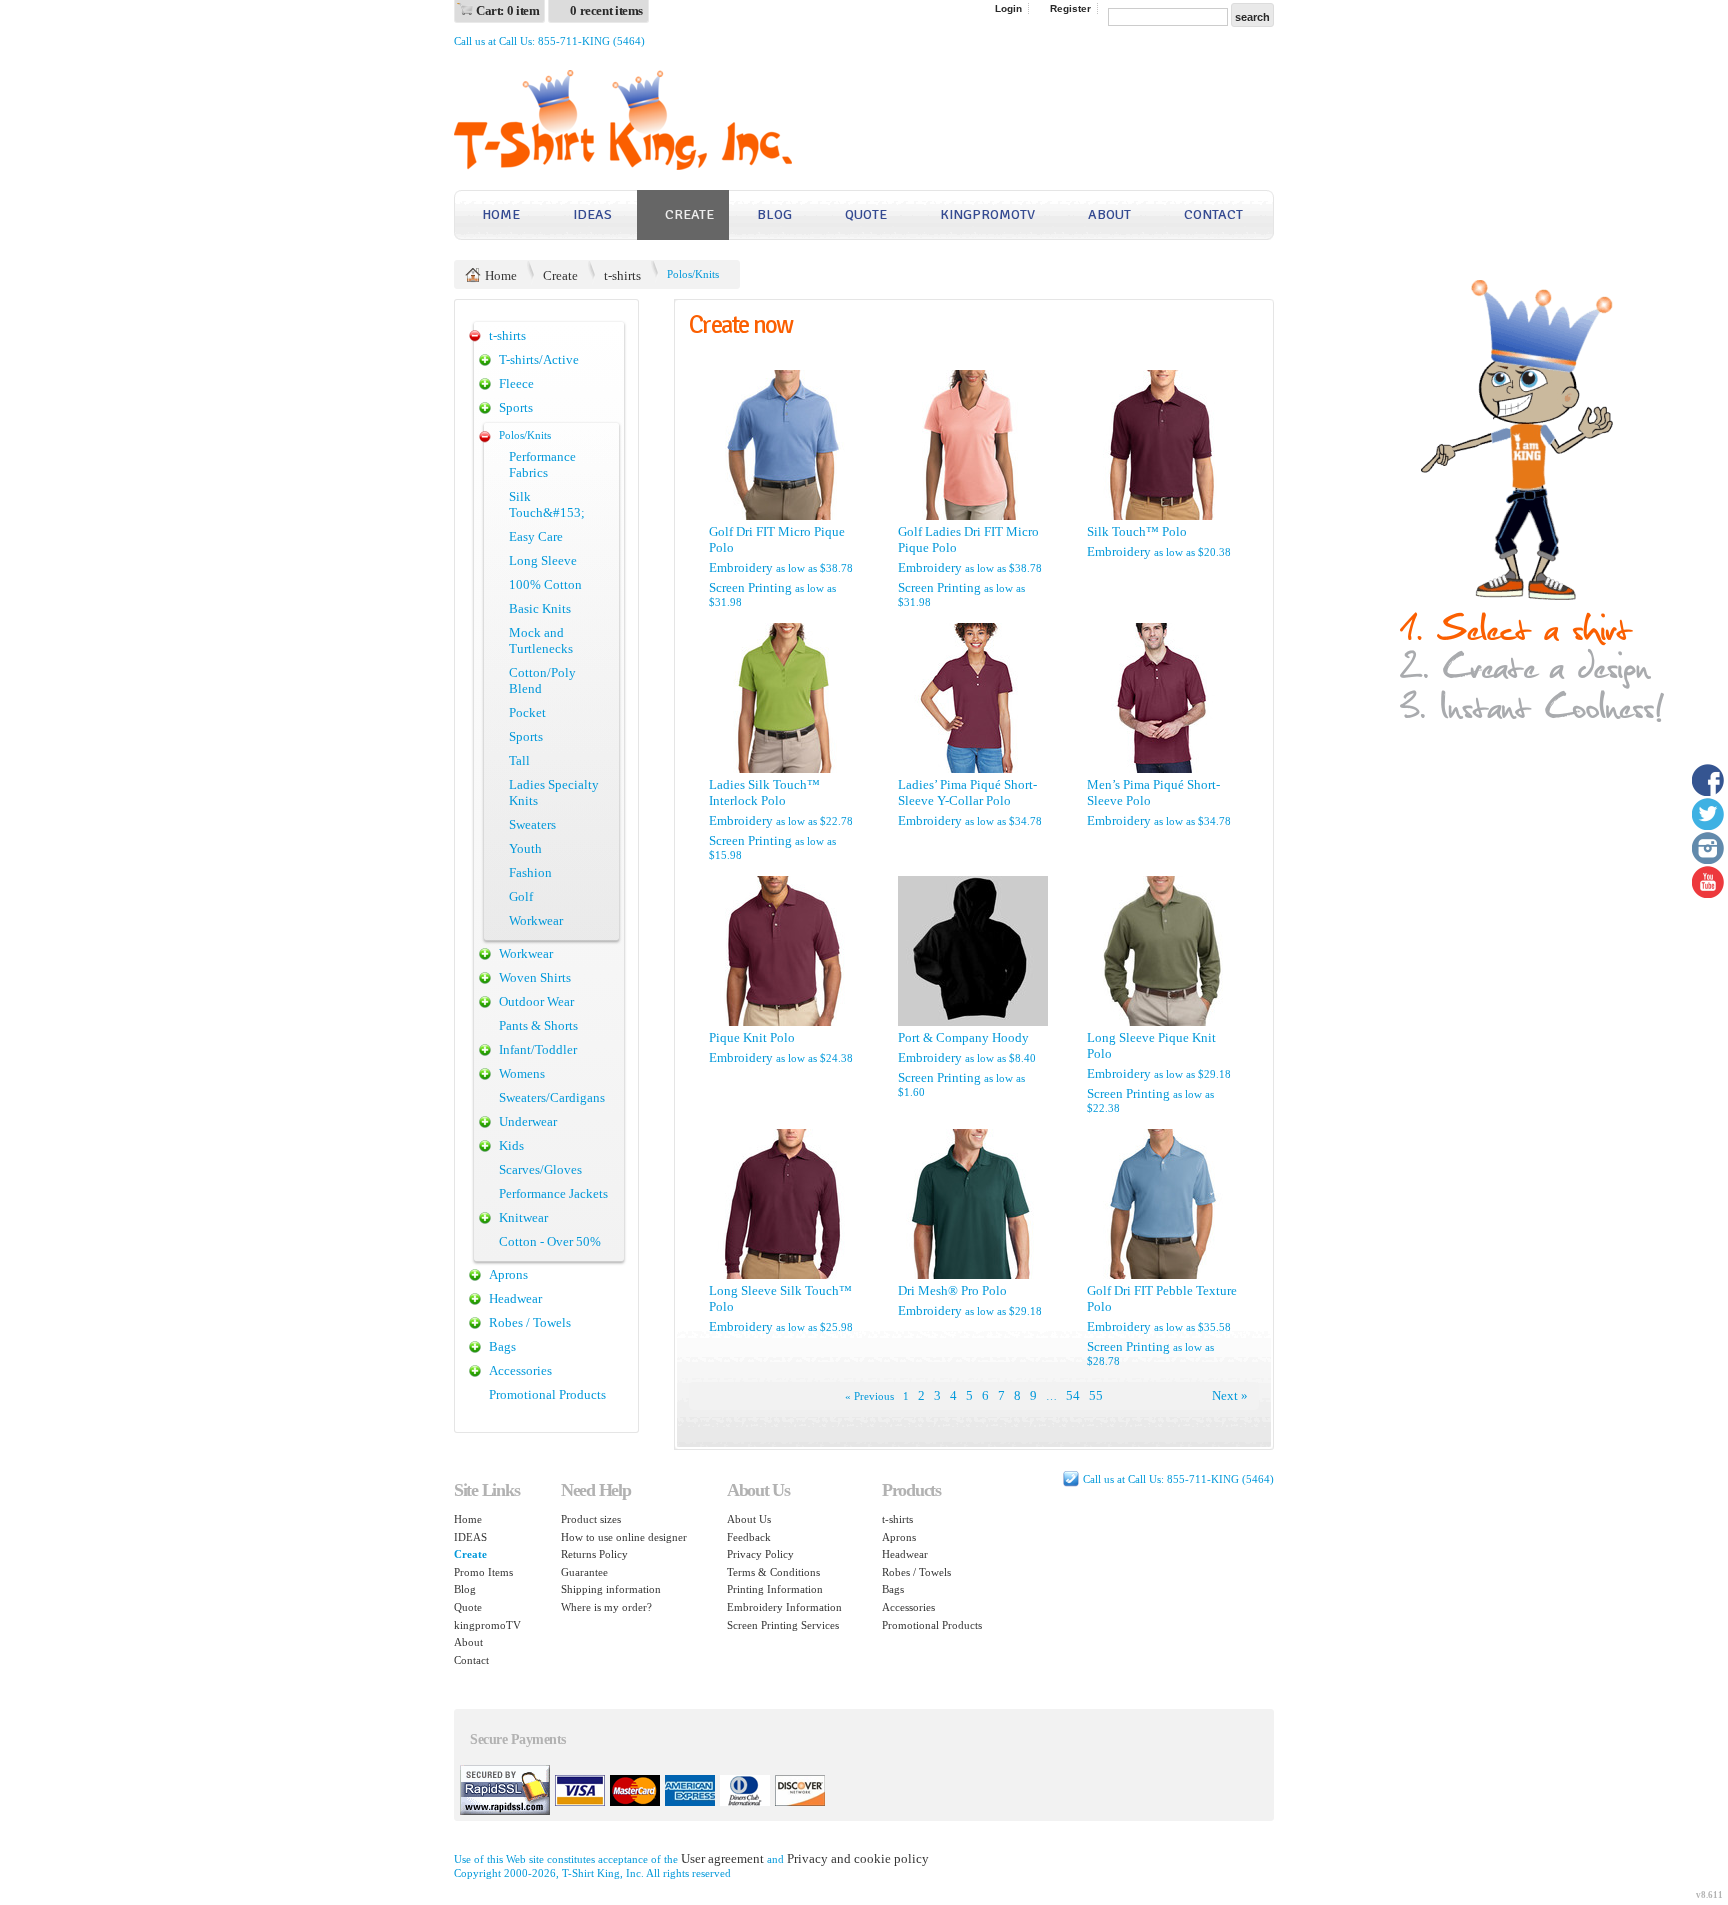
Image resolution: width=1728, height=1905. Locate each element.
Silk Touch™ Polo (1137, 531)
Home (501, 214)
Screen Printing (750, 587)
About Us (749, 1519)
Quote (866, 214)
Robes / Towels (530, 1322)
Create (689, 214)
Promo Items (483, 1572)
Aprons (508, 1274)
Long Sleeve (543, 560)
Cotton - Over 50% (550, 1241)
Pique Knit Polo (752, 1037)
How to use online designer (624, 1537)
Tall (519, 760)
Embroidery (741, 567)
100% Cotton (545, 584)
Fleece (516, 383)
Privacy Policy (760, 1554)
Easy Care (536, 536)
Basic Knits (540, 608)
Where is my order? (606, 1607)
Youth (525, 848)
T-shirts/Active (539, 359)
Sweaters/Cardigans (552, 1097)
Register (1070, 8)
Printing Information (775, 1589)
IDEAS (592, 214)
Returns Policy (594, 1554)
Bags (502, 1346)
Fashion (530, 872)
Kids (511, 1145)
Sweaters (532, 824)
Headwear (515, 1298)
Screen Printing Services (783, 1625)
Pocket (527, 712)
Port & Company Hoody (963, 1037)
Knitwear (523, 1217)
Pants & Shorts (538, 1025)
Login (1008, 8)
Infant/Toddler (538, 1049)
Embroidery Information (784, 1607)
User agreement (722, 1858)
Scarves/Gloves (540, 1169)
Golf (521, 896)
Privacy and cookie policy (858, 1858)
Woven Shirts (535, 977)
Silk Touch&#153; (547, 504)
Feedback (749, 1537)
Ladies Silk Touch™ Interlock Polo (764, 792)
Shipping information (611, 1589)
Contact (1213, 214)
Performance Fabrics (542, 464)
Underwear (528, 1121)
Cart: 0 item (507, 10)
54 (1073, 1395)
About (1109, 214)
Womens (522, 1073)
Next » (1230, 1395)
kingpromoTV (987, 214)
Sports (516, 407)
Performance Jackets (553, 1193)
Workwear (536, 920)
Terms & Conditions (773, 1572)
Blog (774, 214)
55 (1096, 1395)
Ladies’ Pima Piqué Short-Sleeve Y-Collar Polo (967, 792)
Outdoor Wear (536, 1001)
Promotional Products (547, 1394)
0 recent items (606, 10)
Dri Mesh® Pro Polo (952, 1290)
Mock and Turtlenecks (541, 640)
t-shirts (622, 275)
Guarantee (584, 1572)
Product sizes (591, 1519)
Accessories (520, 1370)
